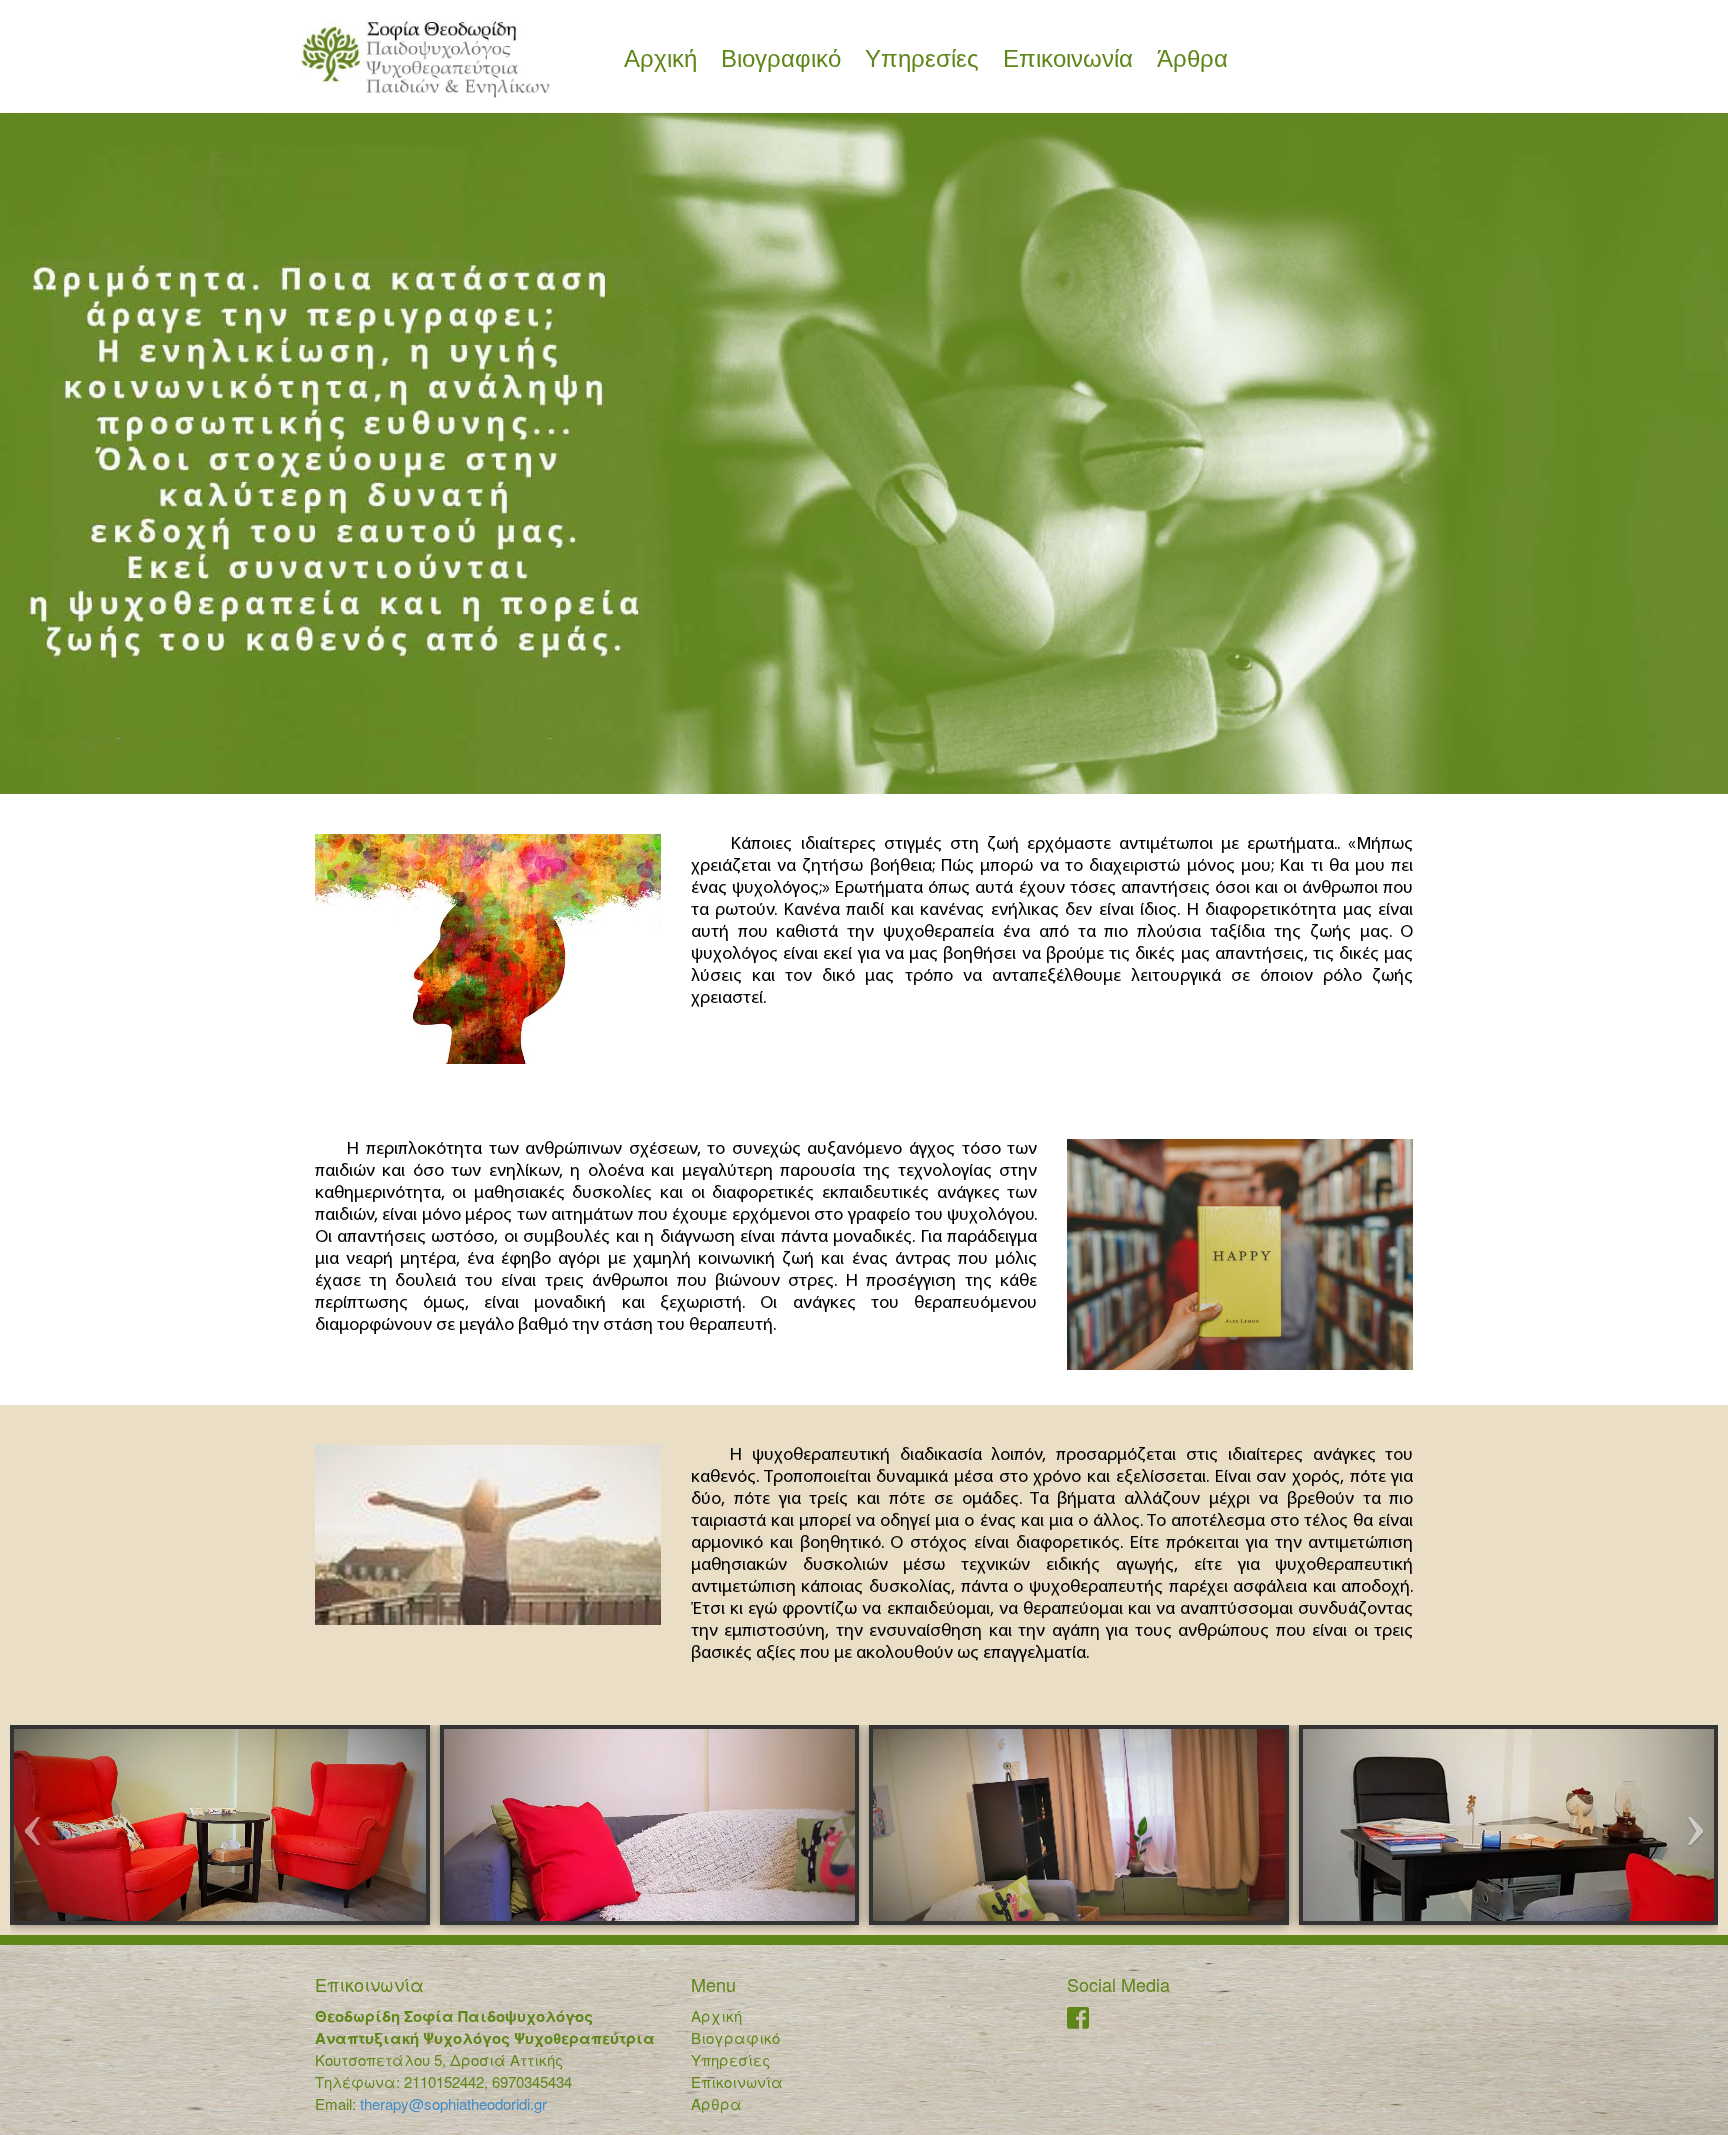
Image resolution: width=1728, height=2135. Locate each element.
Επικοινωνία (1068, 58)
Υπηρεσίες (922, 58)
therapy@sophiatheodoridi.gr (451, 2103)
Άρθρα (1192, 58)
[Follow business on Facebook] (1078, 2021)
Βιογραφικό (781, 58)
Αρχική (660, 58)
